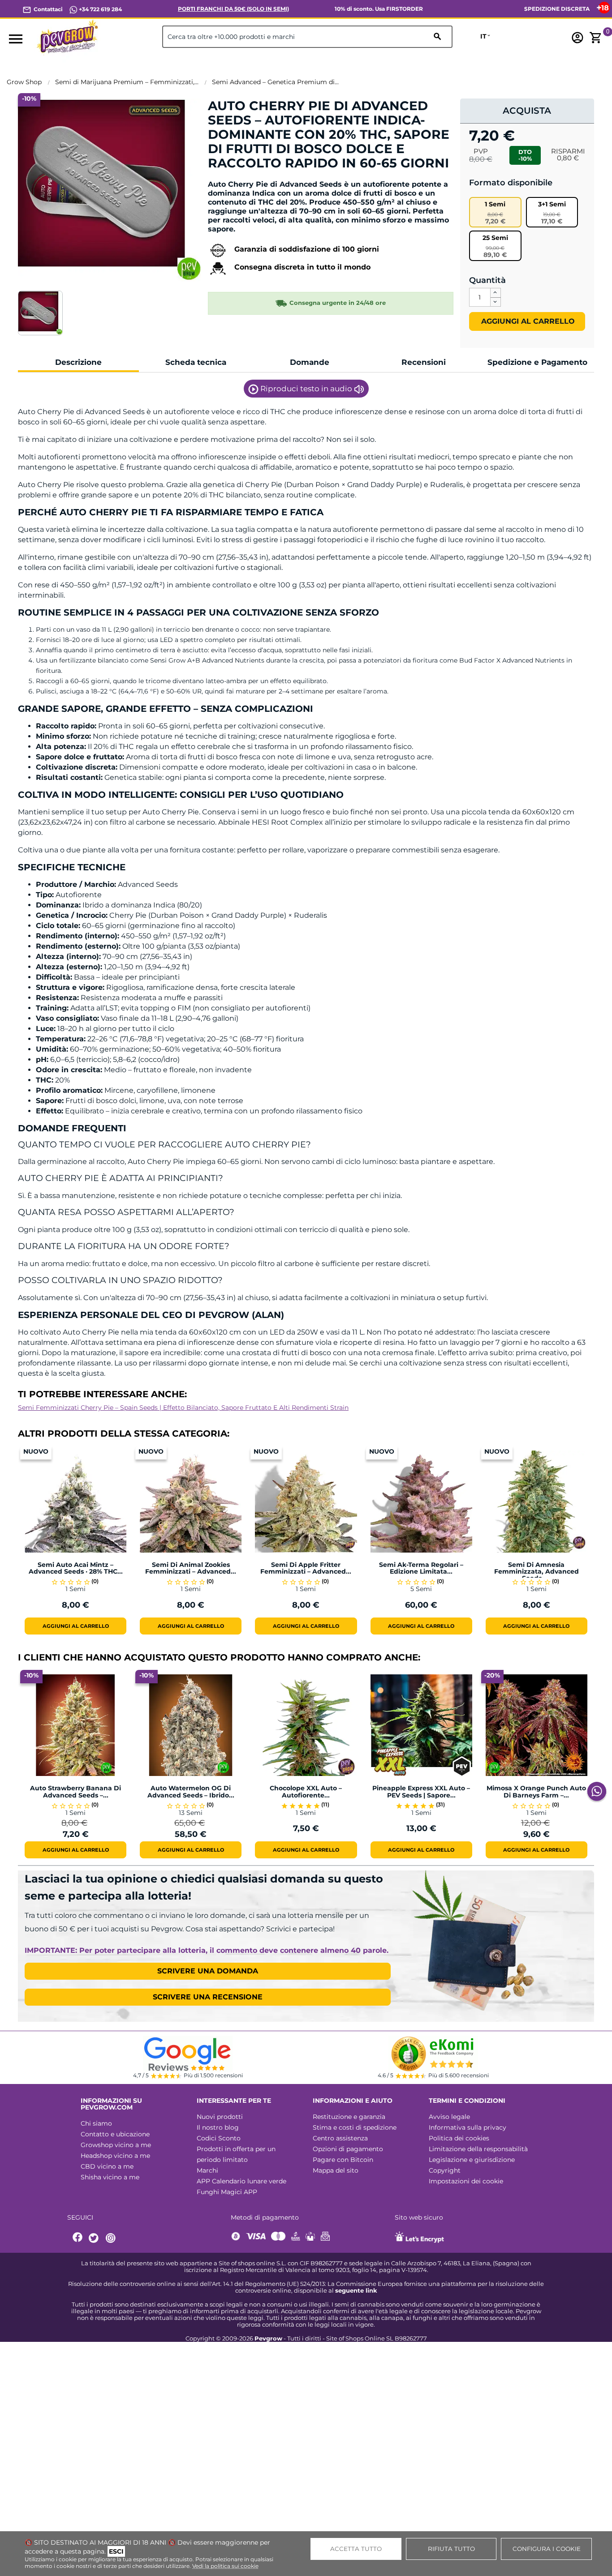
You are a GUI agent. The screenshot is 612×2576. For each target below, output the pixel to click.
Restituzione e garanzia (349, 2117)
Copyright (445, 2170)
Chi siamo (96, 2123)
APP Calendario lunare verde (241, 2181)
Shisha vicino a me (110, 2177)
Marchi (207, 2170)
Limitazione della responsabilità (478, 2149)
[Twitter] (95, 2238)
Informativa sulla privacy (468, 2127)
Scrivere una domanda (208, 1971)
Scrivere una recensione (208, 1997)
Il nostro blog (218, 2127)
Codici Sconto (219, 2138)
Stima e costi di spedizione (355, 2127)
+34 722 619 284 (100, 9)
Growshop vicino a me (116, 2145)
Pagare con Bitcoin (343, 2160)
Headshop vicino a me (115, 2156)
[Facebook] (78, 2238)
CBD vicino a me (107, 2166)
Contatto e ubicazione (115, 2134)
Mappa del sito (336, 2170)
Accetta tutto (356, 2549)
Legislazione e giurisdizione (472, 2160)
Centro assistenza (340, 2138)
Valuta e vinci (235, 178)
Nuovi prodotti (220, 2117)
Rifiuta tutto (451, 2549)
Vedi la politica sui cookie (225, 2566)
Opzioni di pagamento (348, 2149)
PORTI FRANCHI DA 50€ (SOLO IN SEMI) (233, 9)
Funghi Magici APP (227, 2192)
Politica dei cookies (459, 2138)
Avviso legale (449, 2117)
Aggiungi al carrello (527, 321)
